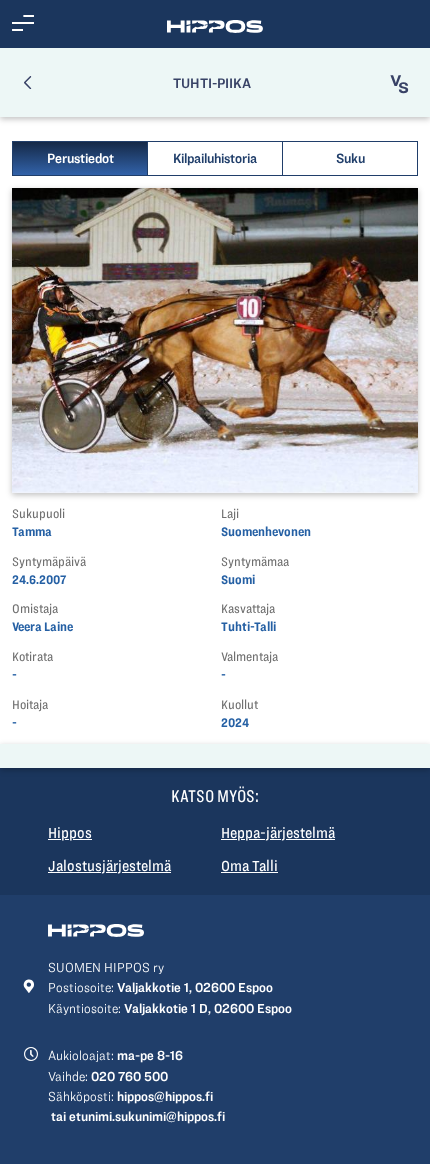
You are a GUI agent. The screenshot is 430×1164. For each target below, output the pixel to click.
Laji (230, 513)
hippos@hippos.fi (165, 1096)
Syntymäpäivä (49, 561)
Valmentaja (249, 656)
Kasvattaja (248, 608)
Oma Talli (249, 866)
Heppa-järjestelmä (278, 833)
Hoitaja (30, 704)
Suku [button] (350, 158)
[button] (23, 24)
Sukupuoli (38, 513)
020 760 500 (129, 1076)
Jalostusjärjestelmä (109, 866)
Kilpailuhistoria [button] (215, 158)
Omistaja (35, 608)
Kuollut (239, 704)
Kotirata (32, 656)
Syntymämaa (255, 561)
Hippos (70, 833)
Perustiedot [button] (80, 158)
